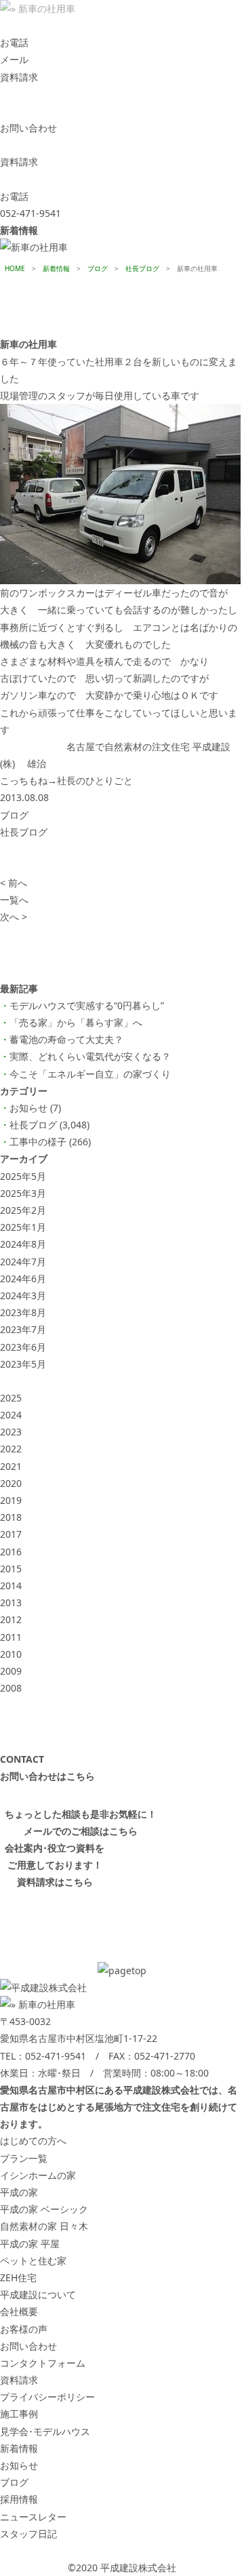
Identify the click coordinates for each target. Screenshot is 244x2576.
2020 (11, 1483)
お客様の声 (24, 2329)
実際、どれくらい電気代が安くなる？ (90, 1056)
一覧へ (14, 900)
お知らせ (28, 1108)
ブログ (14, 815)
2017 (11, 1534)
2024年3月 (23, 1295)
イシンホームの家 (38, 2175)
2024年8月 (23, 1244)
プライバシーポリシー (47, 2397)
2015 (11, 1569)
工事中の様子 (38, 1142)
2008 (11, 1688)
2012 (11, 1619)
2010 (11, 1654)
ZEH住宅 (18, 2277)
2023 (11, 1432)
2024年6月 (23, 1279)
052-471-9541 (56, 2056)
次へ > (14, 917)
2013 (11, 1602)
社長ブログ (24, 832)
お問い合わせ (28, 2346)
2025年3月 (23, 1193)
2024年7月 (23, 1262)
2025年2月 (23, 1210)
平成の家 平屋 (30, 2244)
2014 (11, 1586)
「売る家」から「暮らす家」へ (76, 1022)
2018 (11, 1517)
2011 (11, 1637)
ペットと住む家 (33, 2261)
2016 (11, 1552)
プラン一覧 (24, 2158)
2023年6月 (23, 1347)
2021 (11, 1466)
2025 (11, 1398)
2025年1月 (23, 1227)
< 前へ (14, 883)
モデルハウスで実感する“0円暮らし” (87, 1005)
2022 (11, 1449)
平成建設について (38, 2294)
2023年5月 (23, 1364)
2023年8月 (23, 1312)
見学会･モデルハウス (45, 2431)
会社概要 (19, 2311)
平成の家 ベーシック (44, 2209)
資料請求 (19, 2380)
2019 (11, 1500)
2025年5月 (23, 1176)
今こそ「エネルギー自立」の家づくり (90, 1074)
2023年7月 (23, 1329)
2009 (11, 1671)
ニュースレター (33, 2517)
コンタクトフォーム (43, 2363)
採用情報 (19, 2499)
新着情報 (19, 2448)
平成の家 (19, 2192)
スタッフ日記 (28, 2534)
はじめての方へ (33, 2141)
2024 (11, 1415)
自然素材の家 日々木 (44, 2226)
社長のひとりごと (95, 780)
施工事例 (19, 2414)
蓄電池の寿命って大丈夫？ (66, 1039)
